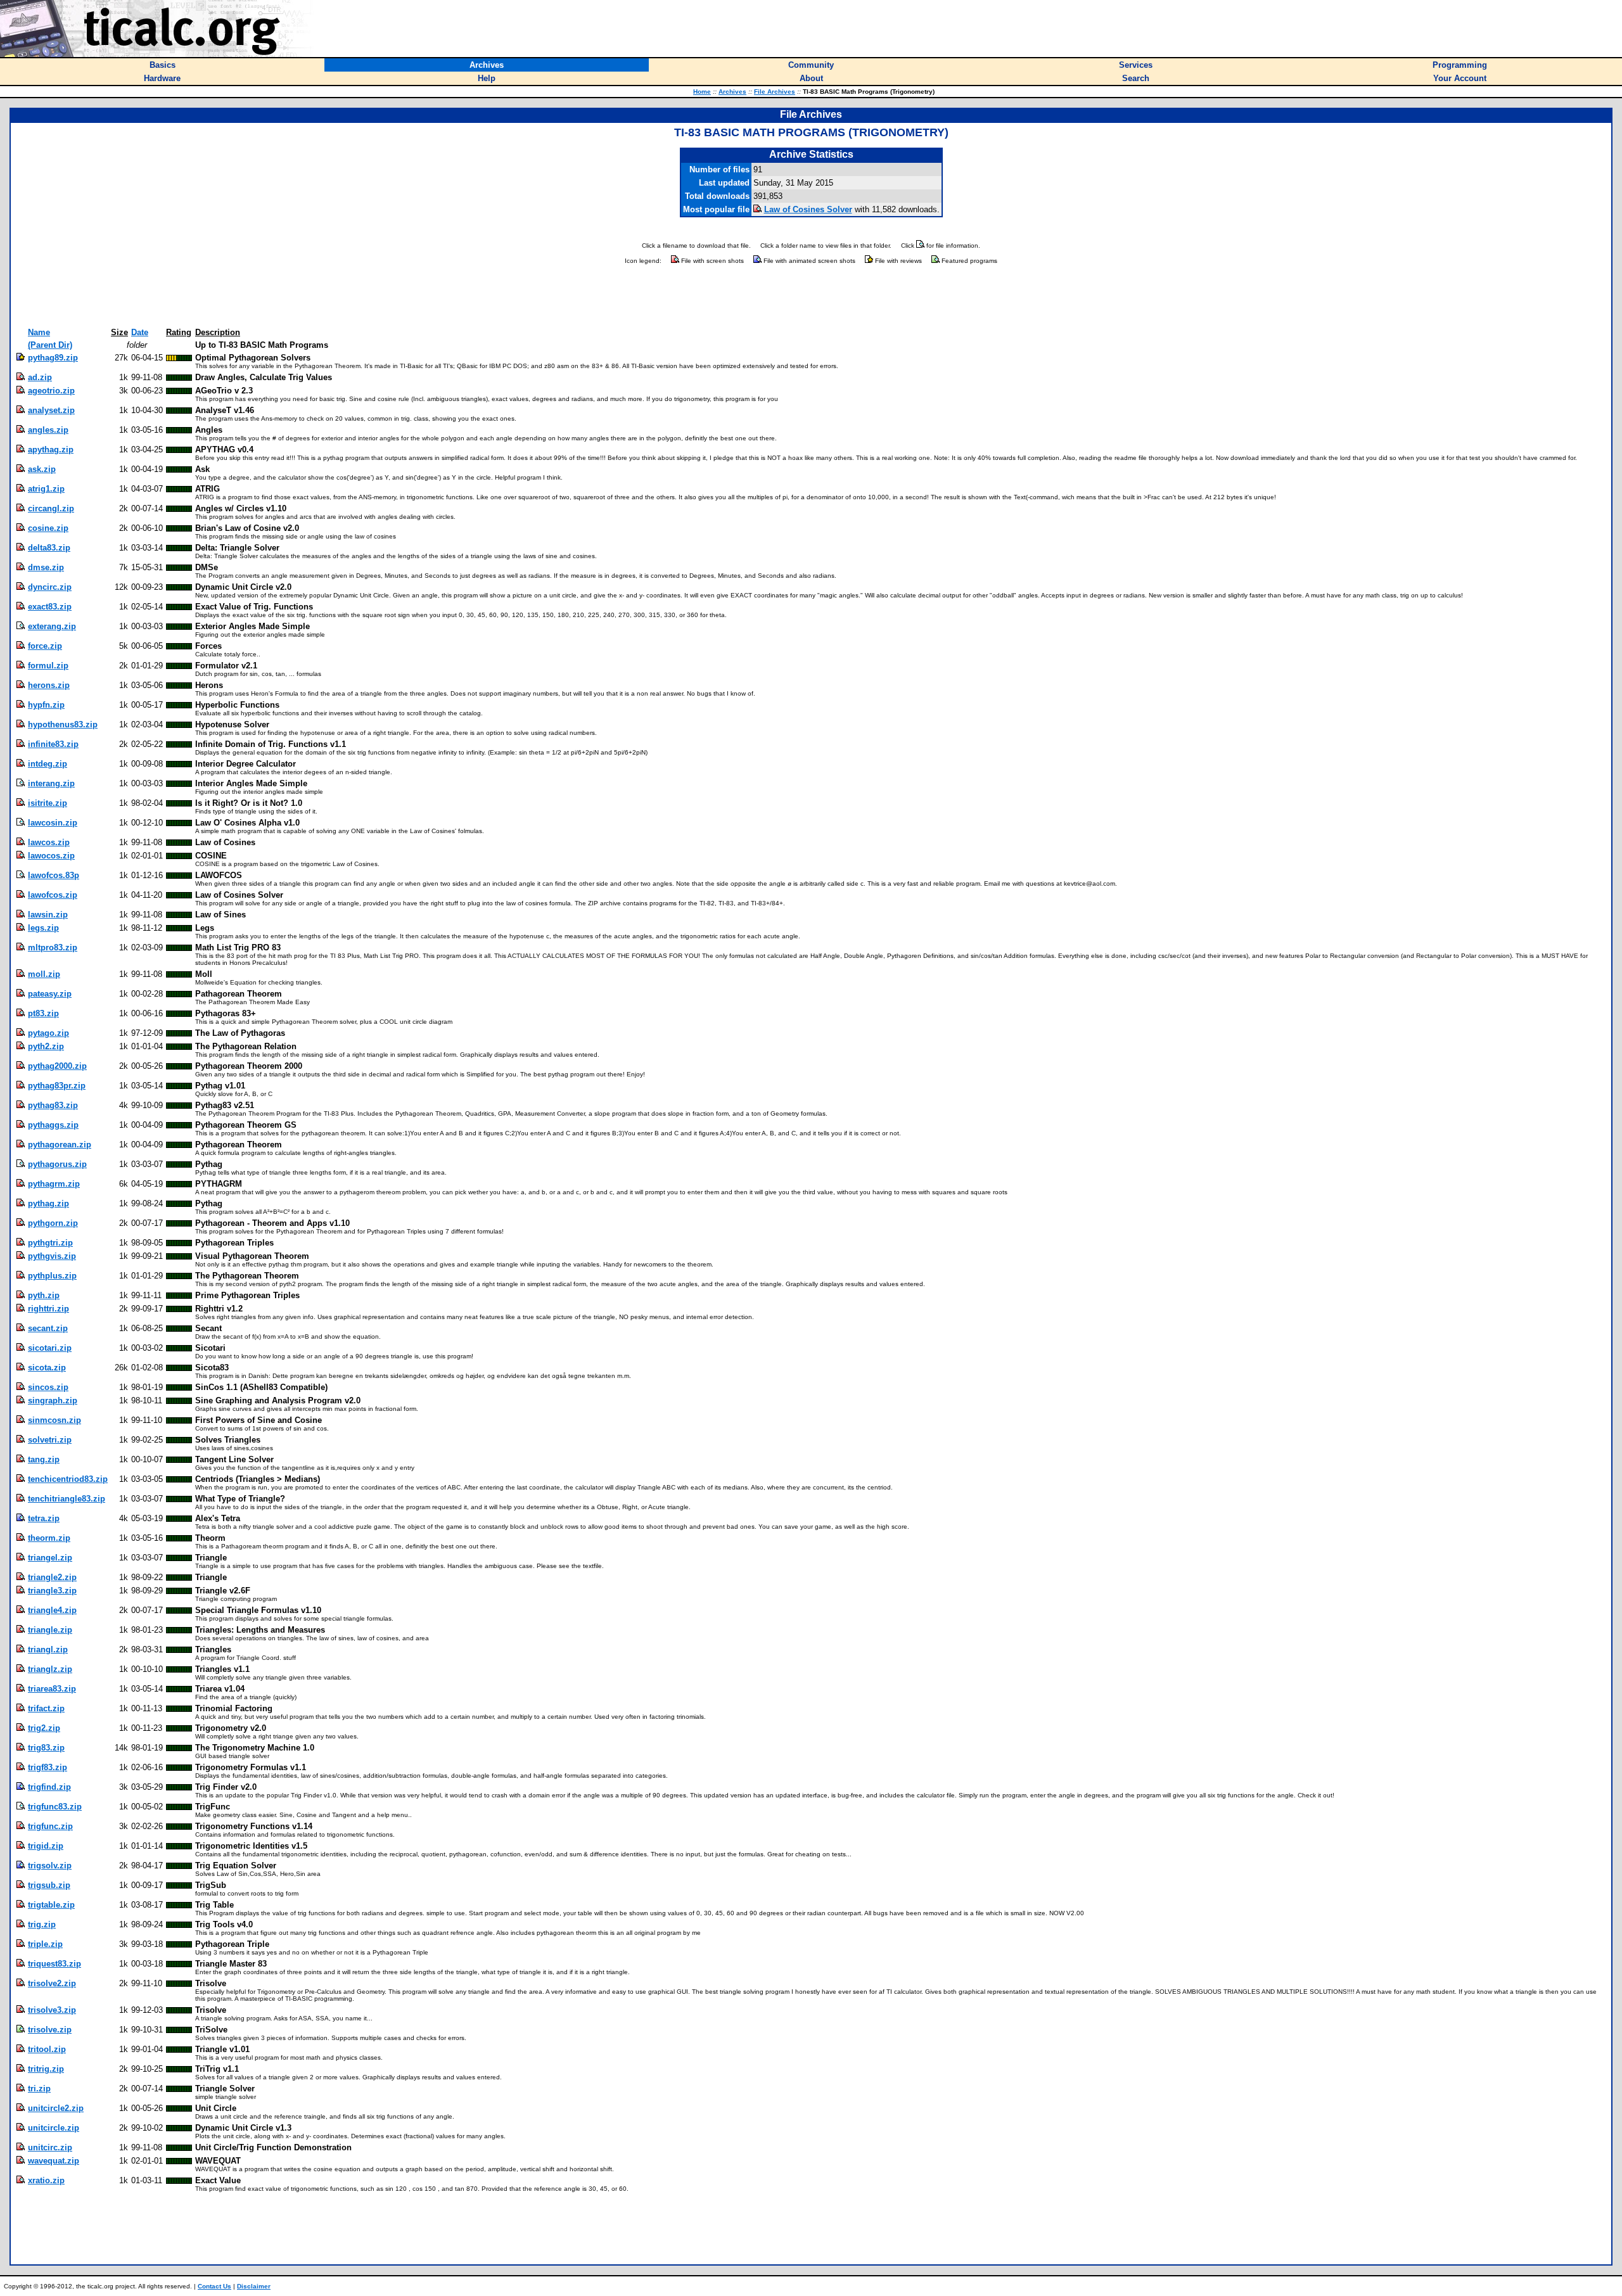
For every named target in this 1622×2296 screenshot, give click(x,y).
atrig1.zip (46, 489)
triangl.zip (48, 1649)
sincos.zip (48, 1387)
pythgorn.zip (53, 1223)
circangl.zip (51, 508)
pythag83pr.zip (57, 1086)
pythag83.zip (53, 1105)
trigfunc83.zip (55, 1807)
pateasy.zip (50, 994)
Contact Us (214, 2286)
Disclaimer (254, 2286)
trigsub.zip (49, 1885)
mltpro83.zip (53, 947)
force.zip (45, 646)
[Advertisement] (811, 297)
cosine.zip (48, 528)
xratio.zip (46, 2180)
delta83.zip (49, 548)
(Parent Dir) (50, 345)
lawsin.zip (48, 915)
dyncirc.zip (50, 587)
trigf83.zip (48, 1767)
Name (39, 332)
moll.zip (44, 974)
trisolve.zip (50, 2030)
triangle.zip (50, 1630)
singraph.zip (53, 1400)
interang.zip (51, 783)
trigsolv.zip (50, 1865)
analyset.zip (51, 410)
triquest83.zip (54, 1964)
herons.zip (49, 685)
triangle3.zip (52, 1591)
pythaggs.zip (53, 1125)
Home (702, 92)
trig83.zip (46, 1748)
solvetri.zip (50, 1440)
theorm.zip (49, 1538)
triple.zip (45, 1944)
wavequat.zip (54, 2161)
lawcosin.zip (53, 823)
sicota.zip (47, 1368)
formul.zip (48, 666)
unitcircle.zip (54, 2128)
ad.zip (40, 377)
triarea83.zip (52, 1689)
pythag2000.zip (57, 1066)
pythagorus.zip (57, 1164)
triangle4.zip (52, 1610)
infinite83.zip (53, 744)
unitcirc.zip (50, 2147)
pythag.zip (48, 1203)
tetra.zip (44, 1518)
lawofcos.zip (53, 895)
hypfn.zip (46, 705)
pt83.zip (43, 1013)
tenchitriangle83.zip (67, 1499)
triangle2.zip (52, 1577)
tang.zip (44, 1459)
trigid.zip (46, 1846)
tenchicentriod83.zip (68, 1479)
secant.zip (48, 1328)
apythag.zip (51, 450)
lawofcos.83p (54, 875)
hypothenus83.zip (63, 724)
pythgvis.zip (52, 1256)
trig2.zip (44, 1728)
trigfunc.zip (50, 1826)
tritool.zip (47, 2049)
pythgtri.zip (50, 1243)
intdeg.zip (48, 764)
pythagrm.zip (54, 1184)
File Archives (775, 92)
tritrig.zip (46, 2069)
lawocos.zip (51, 856)
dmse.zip (46, 567)
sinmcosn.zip (54, 1420)
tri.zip (39, 2089)
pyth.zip (44, 1295)
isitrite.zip (48, 803)
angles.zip (48, 430)
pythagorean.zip (60, 1145)
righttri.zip (48, 1309)
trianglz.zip (50, 1669)
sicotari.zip (50, 1348)
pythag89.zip (53, 358)
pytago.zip (48, 1033)
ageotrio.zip (51, 391)
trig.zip (42, 1924)
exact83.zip (50, 607)
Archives (732, 92)
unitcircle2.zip (56, 2108)
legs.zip (43, 928)
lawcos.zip (49, 842)
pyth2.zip (46, 1046)
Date (140, 332)
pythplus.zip (52, 1276)
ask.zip (42, 469)
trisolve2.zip (52, 1983)
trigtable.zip (51, 1905)
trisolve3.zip (52, 2010)
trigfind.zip (49, 1787)
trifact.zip (46, 1708)
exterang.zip (52, 626)
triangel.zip (50, 1558)
